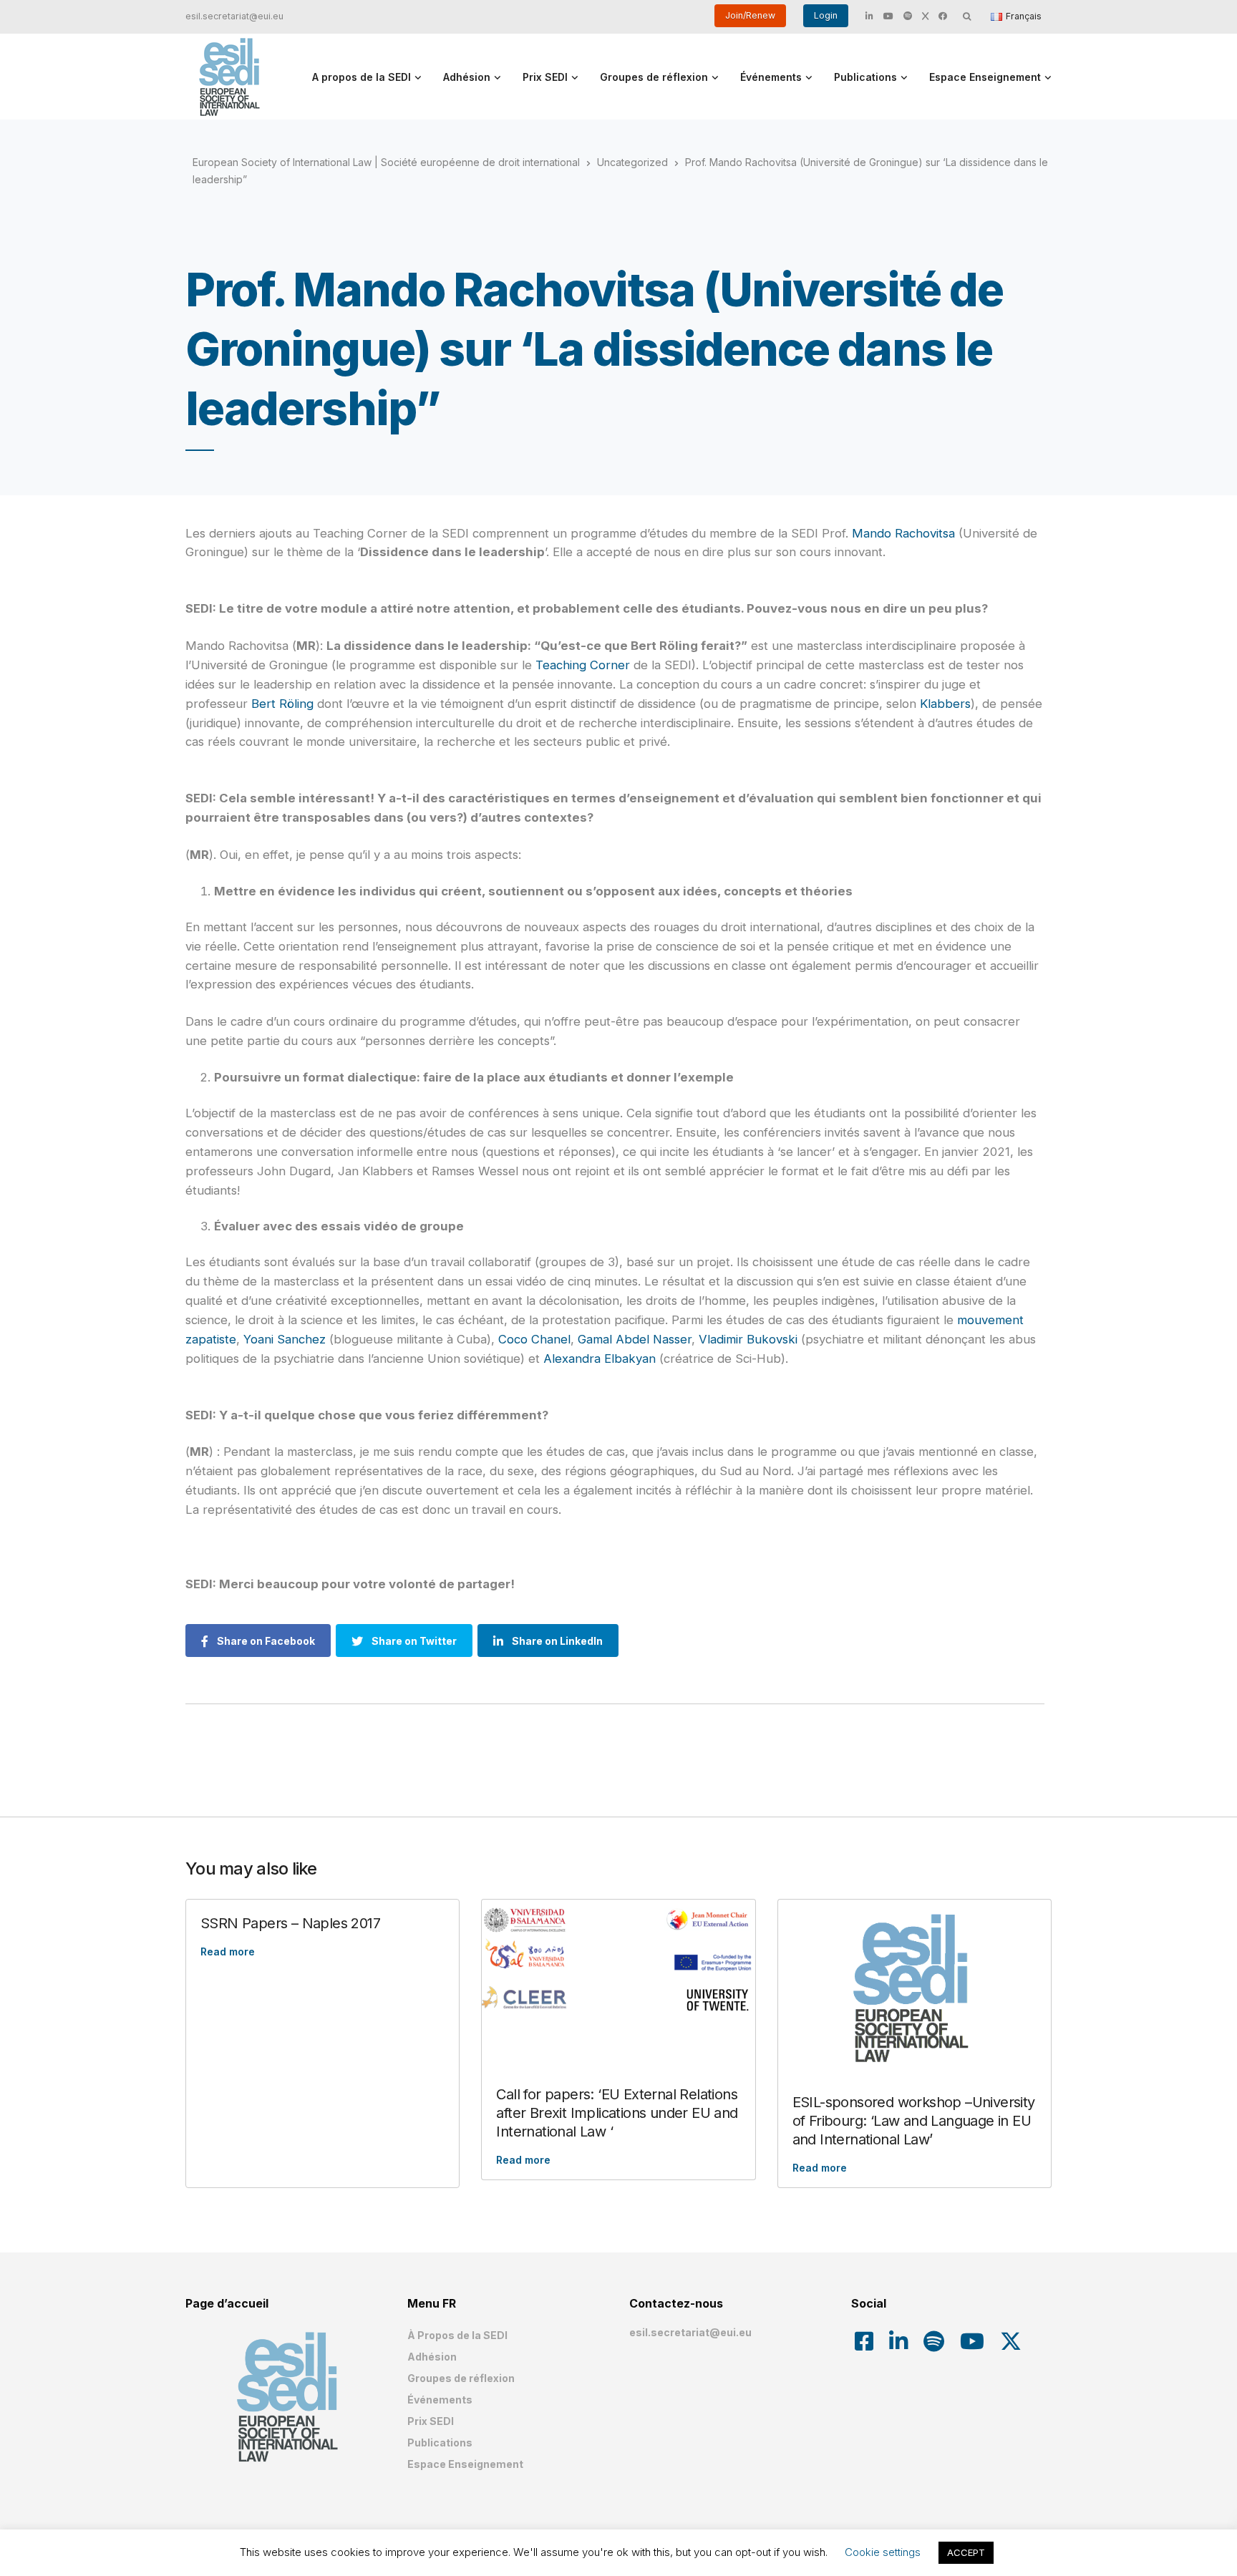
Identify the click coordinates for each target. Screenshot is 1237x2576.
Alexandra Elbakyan (600, 1359)
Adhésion (467, 77)
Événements (771, 77)
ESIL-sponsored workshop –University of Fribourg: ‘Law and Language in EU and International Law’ (914, 2121)
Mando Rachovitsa (903, 533)
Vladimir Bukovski (748, 1339)
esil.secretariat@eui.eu (234, 16)
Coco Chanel (534, 1339)
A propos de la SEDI (362, 77)
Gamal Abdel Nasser (635, 1339)
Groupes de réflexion (654, 77)
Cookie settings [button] (883, 2552)
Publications (865, 77)
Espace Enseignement (985, 77)
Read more (228, 1952)
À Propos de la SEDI (457, 2335)
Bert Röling (282, 704)
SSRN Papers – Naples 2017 (290, 1923)
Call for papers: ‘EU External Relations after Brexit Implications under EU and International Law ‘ (617, 2113)
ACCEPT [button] (966, 2552)
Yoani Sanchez (285, 1339)
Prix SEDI (545, 77)
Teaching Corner (583, 665)
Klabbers (945, 704)
